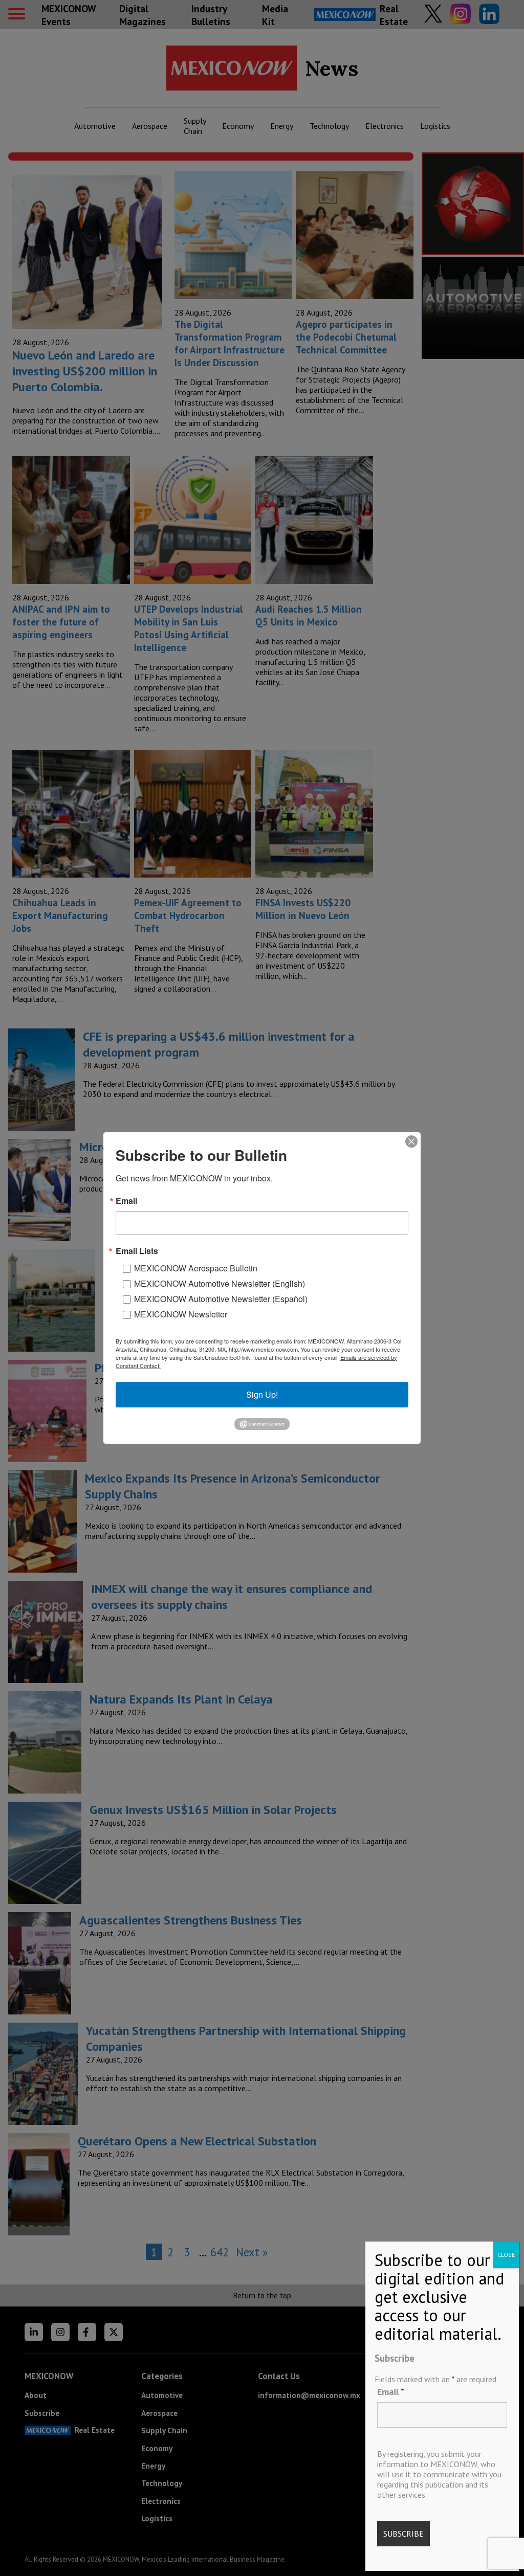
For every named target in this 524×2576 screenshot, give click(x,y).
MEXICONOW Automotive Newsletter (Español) (221, 1299)
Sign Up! (262, 1394)
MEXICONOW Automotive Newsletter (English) (220, 1283)
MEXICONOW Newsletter (181, 1314)
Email (391, 2392)
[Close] (411, 1141)
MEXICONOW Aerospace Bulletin (196, 1268)
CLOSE (506, 2255)
